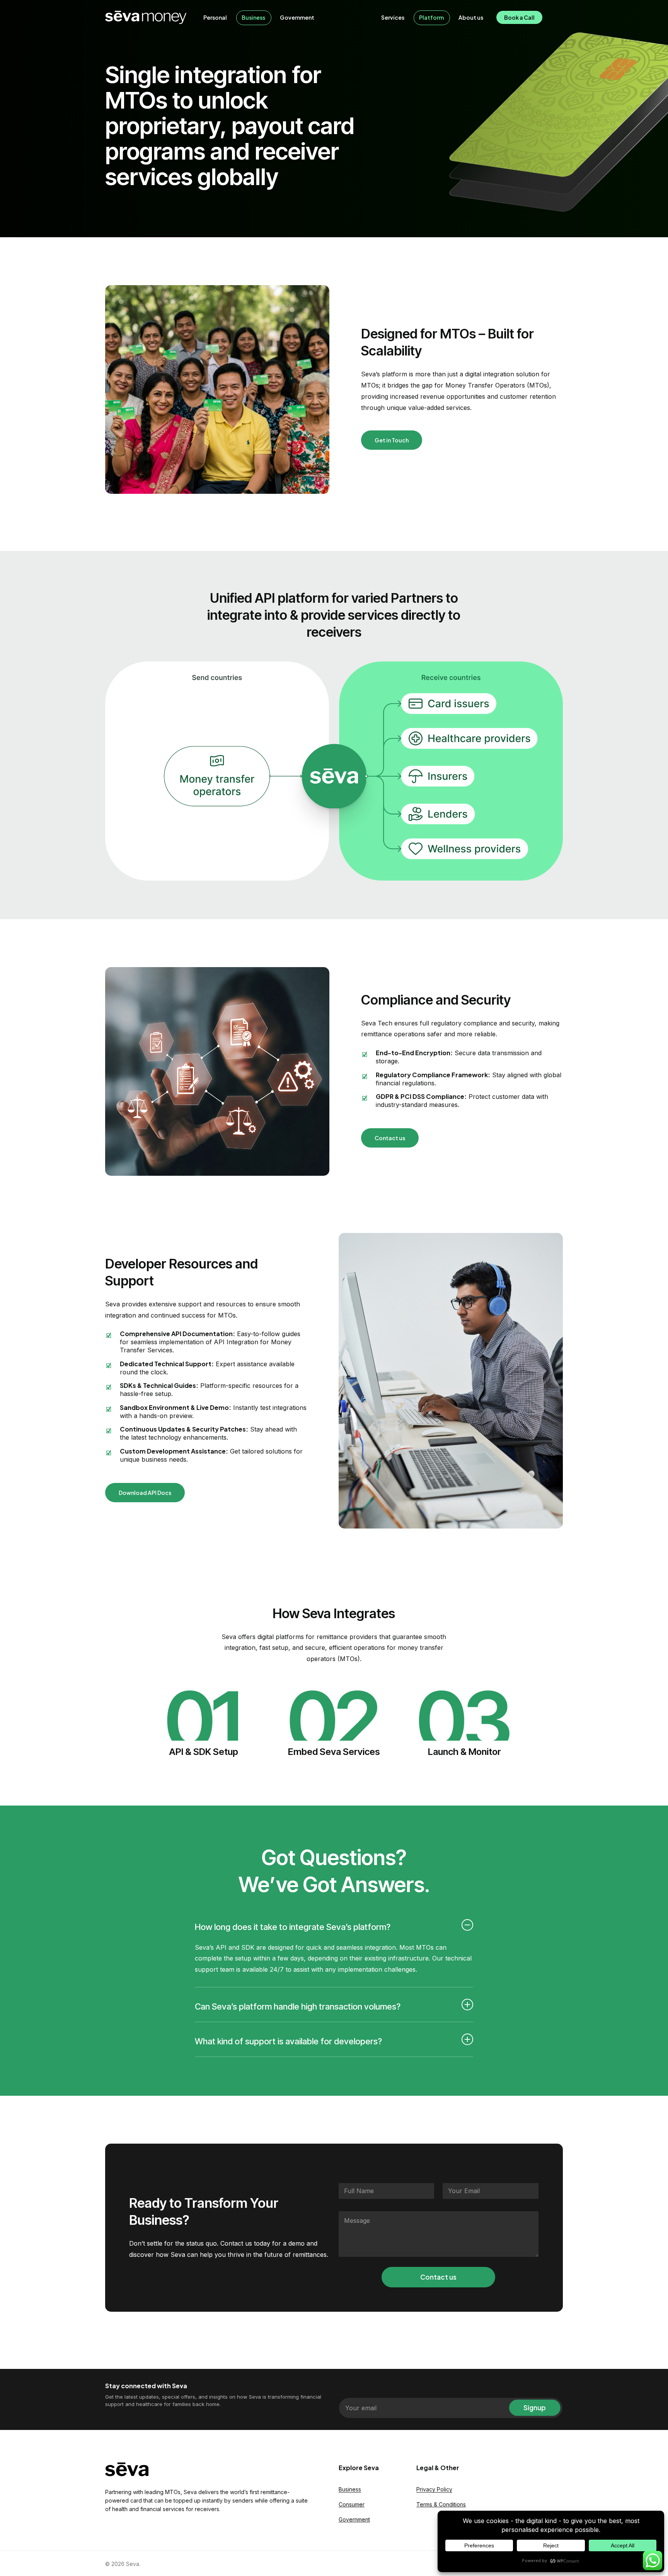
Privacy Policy (434, 2489)
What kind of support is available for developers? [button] (288, 2041)
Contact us (438, 2277)
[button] (392, 440)
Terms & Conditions (441, 2504)
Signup (535, 2408)
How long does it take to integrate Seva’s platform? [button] (293, 1927)
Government (354, 2519)
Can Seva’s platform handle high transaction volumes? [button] (298, 2006)
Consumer (352, 2504)
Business (350, 2489)
